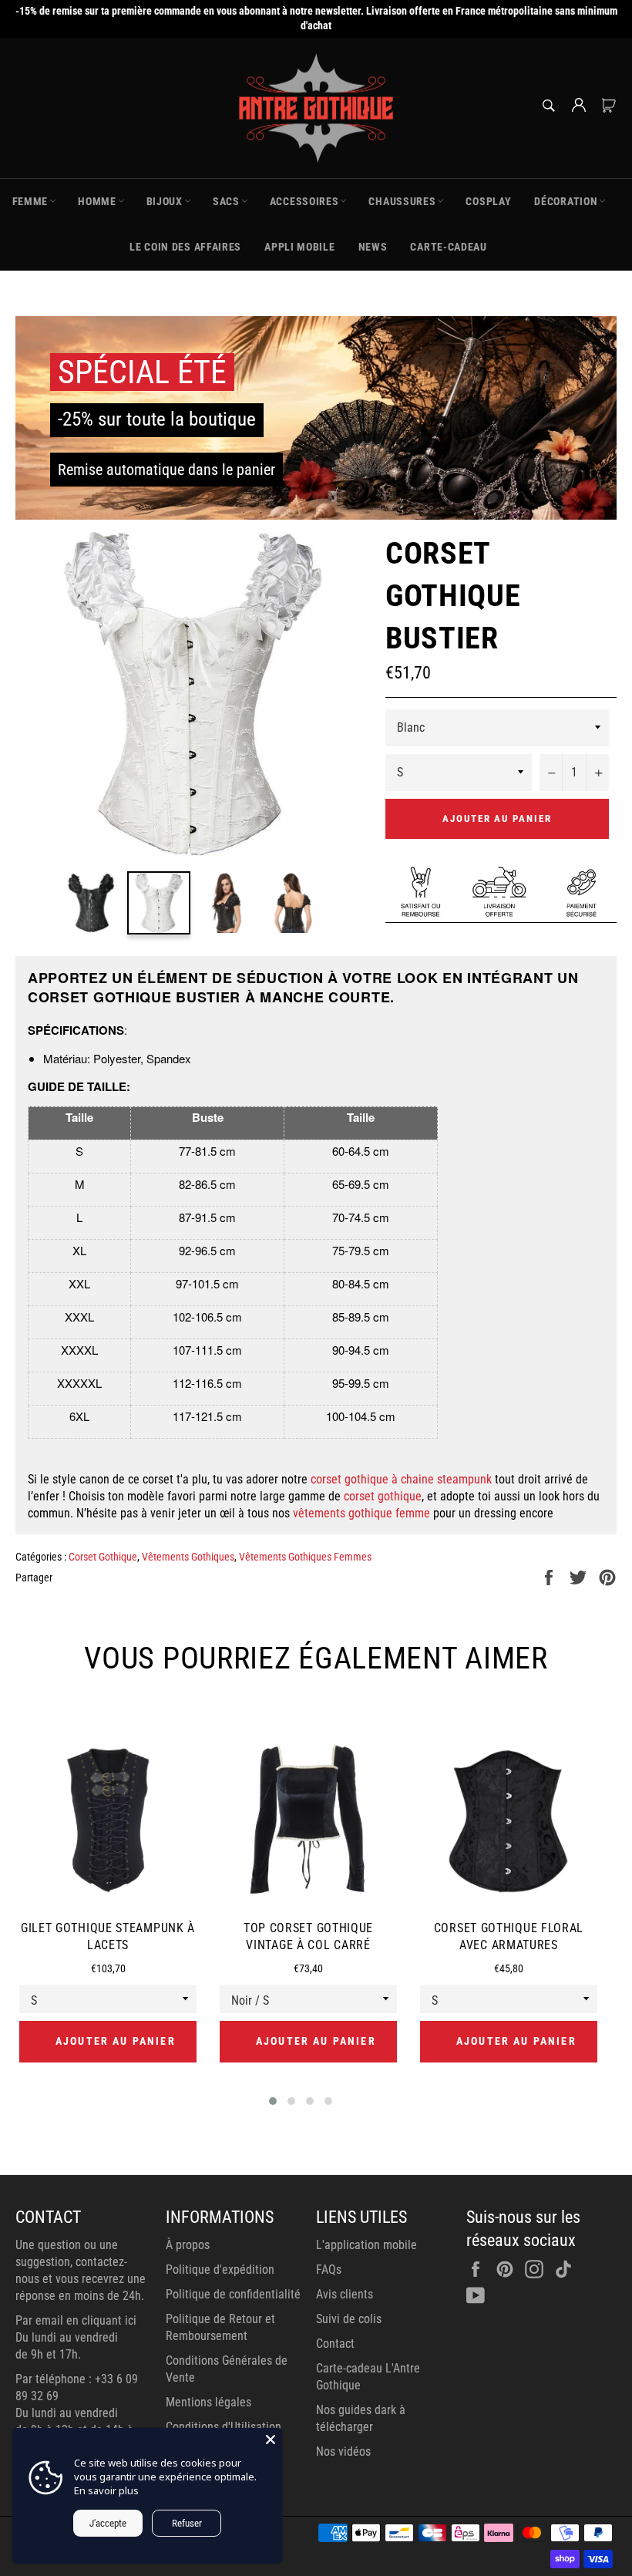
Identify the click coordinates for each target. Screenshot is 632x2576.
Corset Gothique (103, 1557)
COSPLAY (488, 201)
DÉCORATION (566, 201)
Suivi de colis (349, 2319)
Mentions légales (208, 2402)
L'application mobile (366, 2245)
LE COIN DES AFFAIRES (185, 247)
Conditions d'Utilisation (224, 2427)
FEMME (30, 201)
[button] (273, 2101)
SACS (226, 201)
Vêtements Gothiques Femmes (305, 1557)
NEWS (373, 247)
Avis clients (345, 2294)
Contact (335, 2344)
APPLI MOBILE (299, 247)
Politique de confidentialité (233, 2294)
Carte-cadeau (448, 247)
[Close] (271, 2440)
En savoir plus (106, 2490)
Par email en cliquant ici (76, 2320)
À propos (188, 2245)
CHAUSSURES (402, 201)
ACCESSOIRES (304, 201)
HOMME (97, 201)
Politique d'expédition (220, 2270)
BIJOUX (165, 201)
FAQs (329, 2270)
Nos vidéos (343, 2451)
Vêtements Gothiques (188, 1557)
